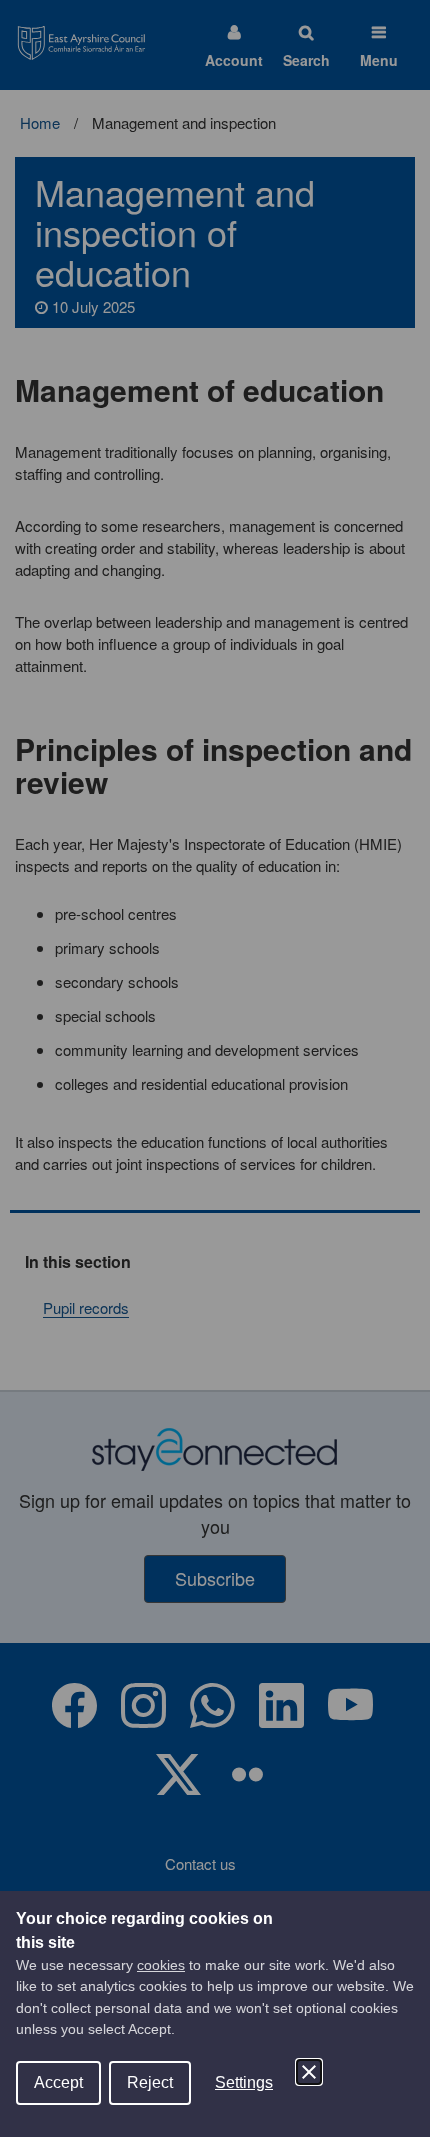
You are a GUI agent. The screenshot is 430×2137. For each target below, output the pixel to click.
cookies (161, 1965)
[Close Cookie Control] (309, 2072)
